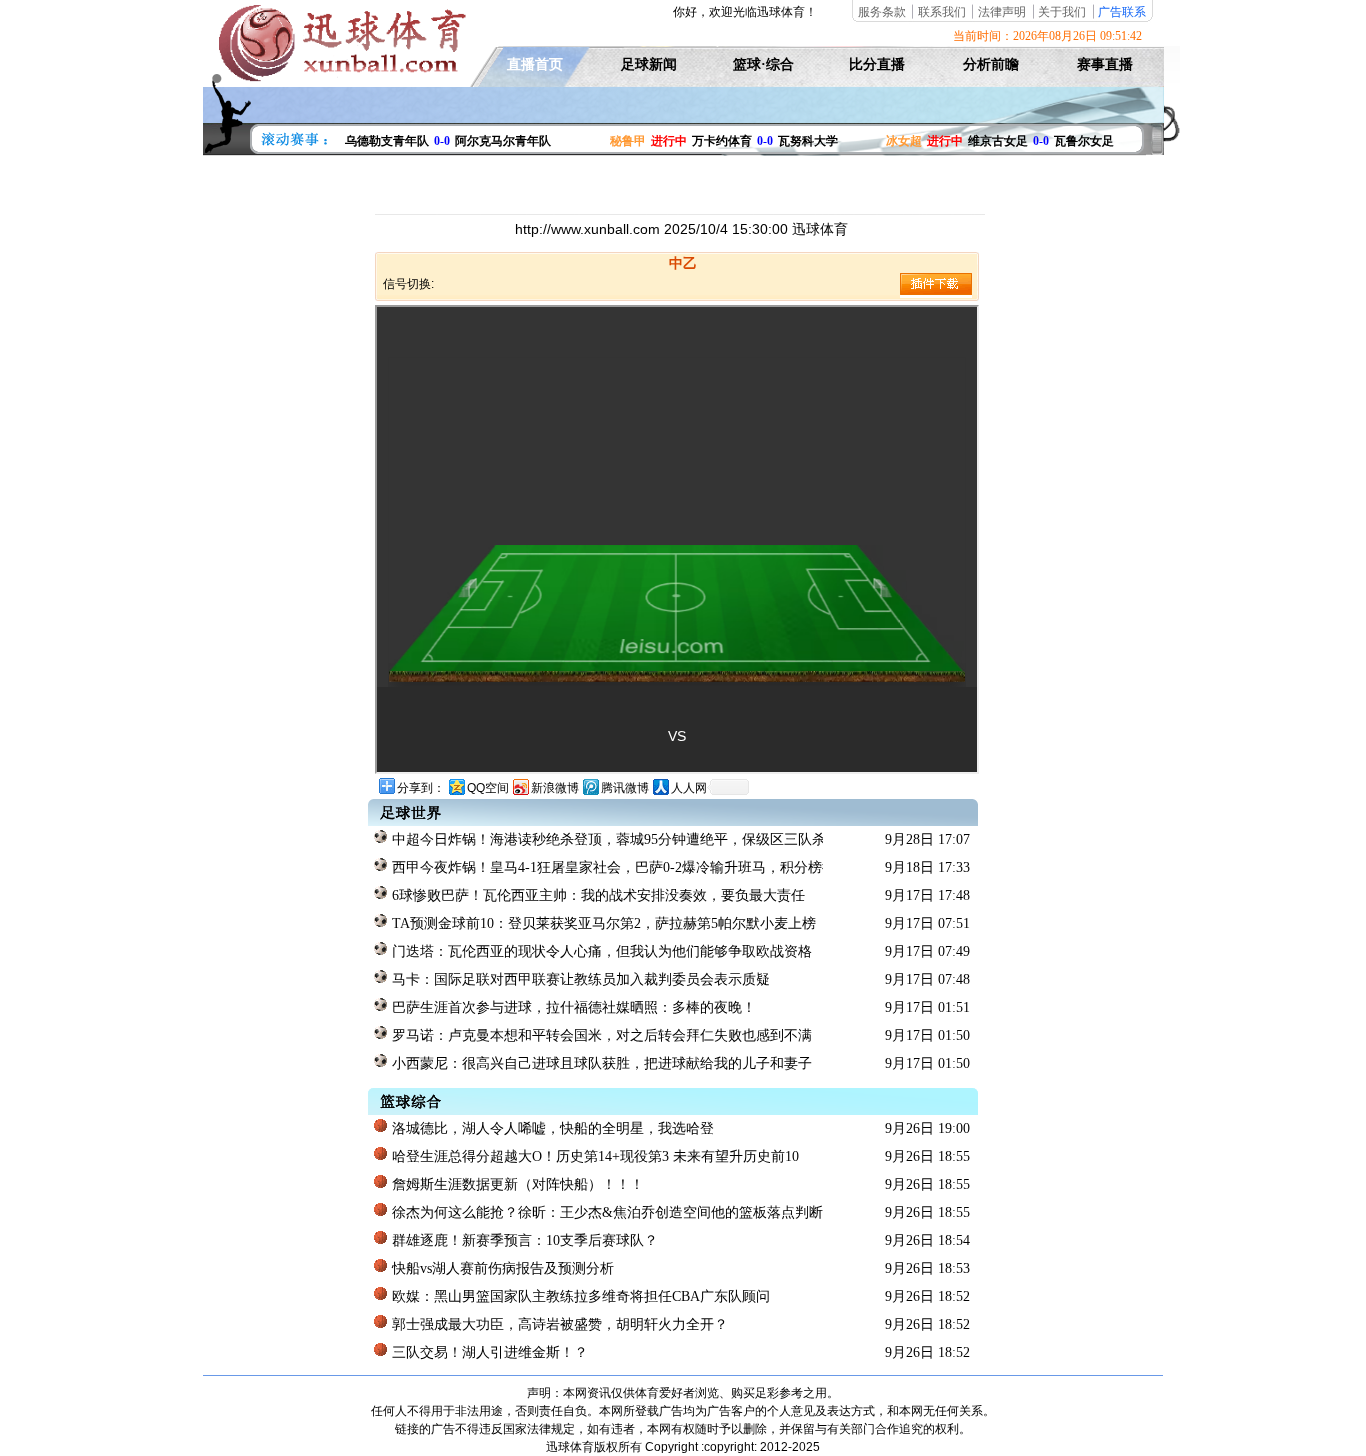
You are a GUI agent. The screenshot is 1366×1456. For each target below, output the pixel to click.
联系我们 (942, 12)
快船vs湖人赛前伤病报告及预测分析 (501, 1268)
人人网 (689, 788)
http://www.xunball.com (589, 229)
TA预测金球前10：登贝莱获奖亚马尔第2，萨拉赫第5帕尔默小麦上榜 (602, 923)
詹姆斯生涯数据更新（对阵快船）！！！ (516, 1184)
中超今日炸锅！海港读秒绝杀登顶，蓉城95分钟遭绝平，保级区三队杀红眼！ (605, 839)
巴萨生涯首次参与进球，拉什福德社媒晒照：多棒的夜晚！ (572, 1007)
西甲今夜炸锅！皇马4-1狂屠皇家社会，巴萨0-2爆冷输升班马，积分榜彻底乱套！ (605, 867)
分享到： (421, 788)
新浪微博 (555, 788)
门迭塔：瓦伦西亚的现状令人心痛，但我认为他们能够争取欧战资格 (600, 951)
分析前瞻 (991, 64)
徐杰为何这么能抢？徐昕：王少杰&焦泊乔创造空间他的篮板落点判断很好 (605, 1212)
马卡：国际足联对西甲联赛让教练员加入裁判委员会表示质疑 (579, 979)
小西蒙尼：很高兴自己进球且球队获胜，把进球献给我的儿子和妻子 (600, 1063)
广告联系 (1122, 12)
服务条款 (882, 12)
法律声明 (1002, 12)
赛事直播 (1105, 64)
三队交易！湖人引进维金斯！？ (488, 1352)
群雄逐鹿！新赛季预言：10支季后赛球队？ (523, 1240)
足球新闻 (649, 64)
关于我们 (1062, 12)
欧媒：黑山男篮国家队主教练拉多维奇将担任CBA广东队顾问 (579, 1296)
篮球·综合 (763, 64)
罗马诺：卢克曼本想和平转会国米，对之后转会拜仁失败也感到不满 (600, 1035)
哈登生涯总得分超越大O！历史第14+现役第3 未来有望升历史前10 (593, 1156)
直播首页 (535, 64)
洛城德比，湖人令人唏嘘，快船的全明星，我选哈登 (551, 1128)
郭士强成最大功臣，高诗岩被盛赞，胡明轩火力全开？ (558, 1324)
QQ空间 (488, 788)
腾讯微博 (625, 788)
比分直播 (877, 64)
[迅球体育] (340, 78)
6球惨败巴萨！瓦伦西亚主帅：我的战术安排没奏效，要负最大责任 (596, 895)
